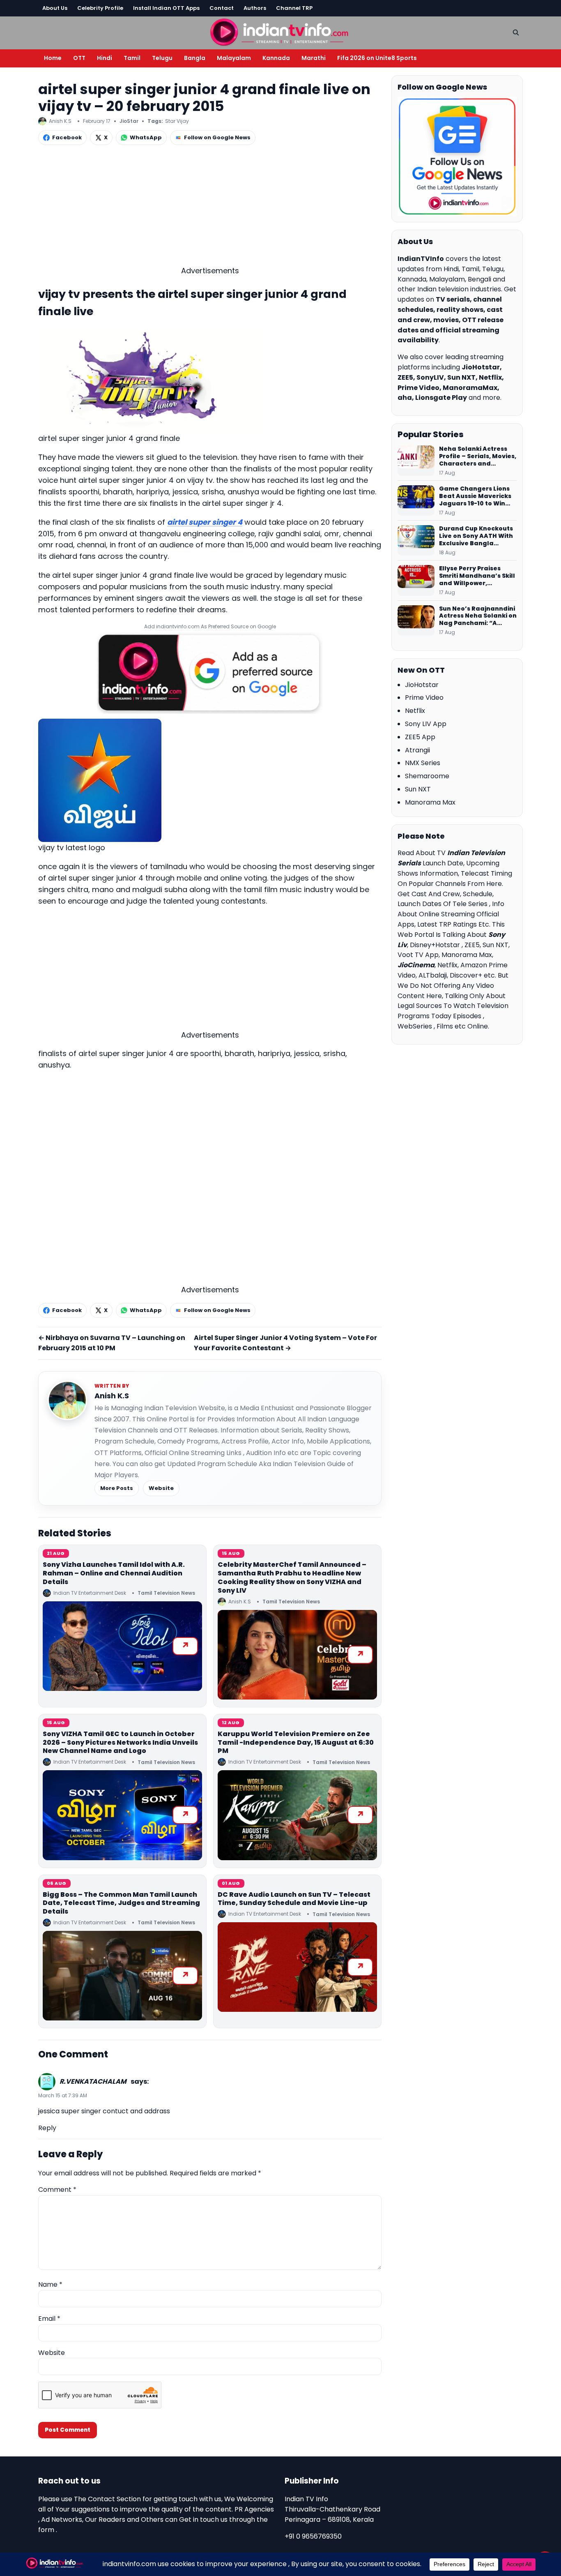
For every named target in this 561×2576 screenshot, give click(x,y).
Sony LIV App (426, 724)
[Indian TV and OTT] (280, 31)
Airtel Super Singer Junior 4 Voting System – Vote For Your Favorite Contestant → (285, 1343)
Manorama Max (430, 802)
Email (49, 2319)
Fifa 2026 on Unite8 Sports (377, 58)
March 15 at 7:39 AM (63, 2095)
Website (161, 1488)
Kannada (276, 58)
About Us (55, 8)
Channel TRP (294, 8)
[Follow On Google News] (457, 157)
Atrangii (417, 750)
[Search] (516, 32)
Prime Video (424, 698)
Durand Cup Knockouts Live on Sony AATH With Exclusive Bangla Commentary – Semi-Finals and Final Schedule (476, 536)
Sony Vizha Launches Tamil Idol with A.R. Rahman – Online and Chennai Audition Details (114, 1573)
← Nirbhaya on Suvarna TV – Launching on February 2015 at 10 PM (112, 1343)
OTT (79, 58)
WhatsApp (146, 137)
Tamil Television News (166, 1593)
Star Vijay (177, 121)
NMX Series (423, 763)
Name (50, 2284)
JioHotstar (422, 685)
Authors (255, 8)
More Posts (117, 1488)
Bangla (195, 58)
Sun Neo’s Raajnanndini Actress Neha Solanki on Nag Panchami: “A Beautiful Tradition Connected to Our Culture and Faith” (478, 616)
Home (53, 58)
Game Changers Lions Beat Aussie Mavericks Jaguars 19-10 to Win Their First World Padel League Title (476, 496)
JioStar (129, 121)
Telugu (162, 58)
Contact (222, 8)
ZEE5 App (420, 737)
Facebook (67, 137)
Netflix (415, 711)
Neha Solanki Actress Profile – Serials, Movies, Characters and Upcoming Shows (478, 457)
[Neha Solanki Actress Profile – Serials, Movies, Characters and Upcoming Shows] (416, 461)
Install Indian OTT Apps (166, 8)
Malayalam (234, 58)
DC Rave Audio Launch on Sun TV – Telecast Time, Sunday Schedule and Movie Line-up (294, 1899)
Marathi (314, 58)
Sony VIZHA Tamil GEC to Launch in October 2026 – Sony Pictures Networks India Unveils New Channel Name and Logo (120, 1742)
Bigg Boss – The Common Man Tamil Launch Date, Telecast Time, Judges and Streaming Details (121, 1903)
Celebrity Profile (100, 8)
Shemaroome (427, 776)
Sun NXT (418, 789)
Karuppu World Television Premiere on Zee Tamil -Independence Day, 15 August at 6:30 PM (296, 1742)
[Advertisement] (210, 208)
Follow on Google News (217, 137)
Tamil (132, 58)
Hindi (105, 58)
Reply (47, 2128)
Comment (57, 2190)
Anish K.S (112, 1396)
